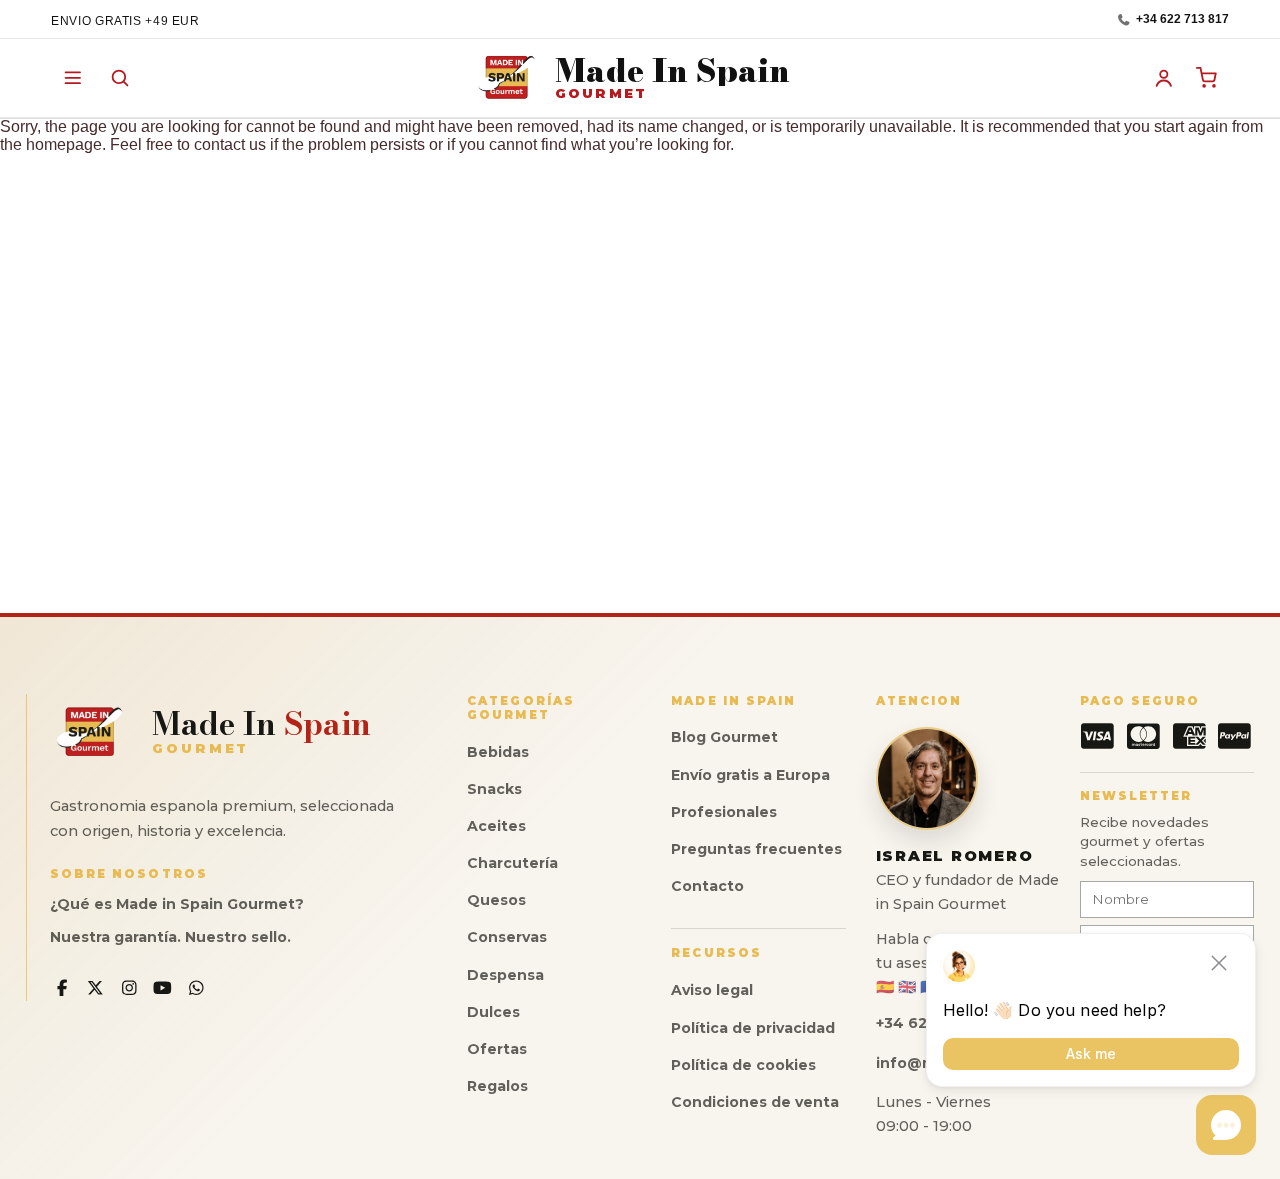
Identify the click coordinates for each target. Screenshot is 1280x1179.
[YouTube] (163, 988)
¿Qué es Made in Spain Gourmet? (177, 904)
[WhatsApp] (196, 988)
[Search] (120, 78)
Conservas (507, 937)
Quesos (496, 900)
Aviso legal (712, 990)
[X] (95, 988)
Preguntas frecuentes (756, 849)
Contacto (707, 886)
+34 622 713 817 (1182, 19)
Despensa (505, 975)
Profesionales (724, 812)
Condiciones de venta (755, 1102)
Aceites (496, 826)
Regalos (497, 1086)
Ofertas (497, 1049)
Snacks (494, 789)
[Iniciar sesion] (1164, 78)
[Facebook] (62, 988)
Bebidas (498, 752)
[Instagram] (129, 988)
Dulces (493, 1012)
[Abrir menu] (73, 78)
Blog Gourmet (724, 737)
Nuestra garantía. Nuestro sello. (170, 937)
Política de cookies (743, 1065)
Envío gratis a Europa (750, 775)
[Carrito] (1207, 78)
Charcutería (512, 863)
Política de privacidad (753, 1028)
